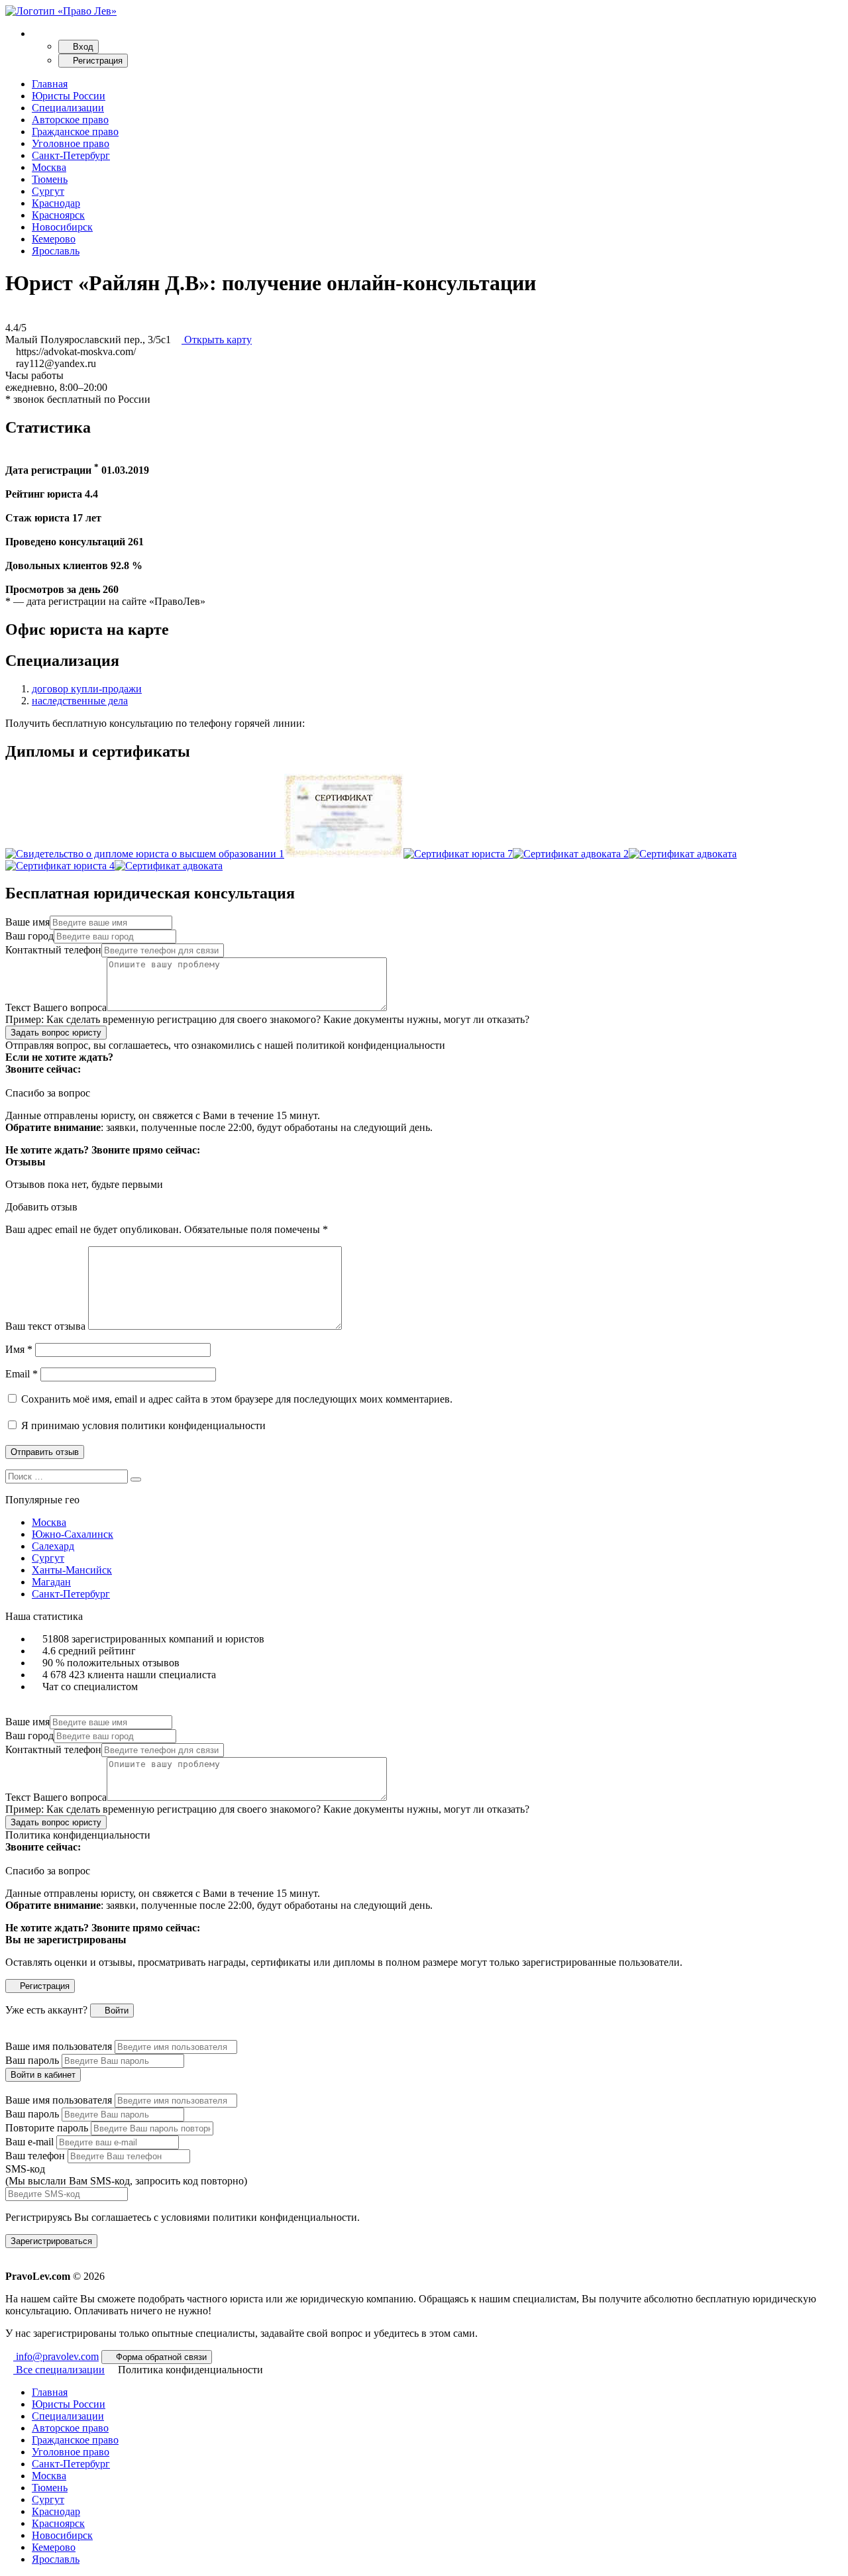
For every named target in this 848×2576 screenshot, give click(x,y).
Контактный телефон (53, 950)
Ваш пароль (32, 2060)
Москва (49, 167)
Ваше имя (27, 922)
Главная (50, 84)
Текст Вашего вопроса (56, 1007)
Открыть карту (217, 340)
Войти (115, 2011)
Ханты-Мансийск (72, 1570)
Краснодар (56, 203)
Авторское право (70, 120)
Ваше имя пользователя (59, 2046)
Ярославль (56, 251)
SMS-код (126, 2175)
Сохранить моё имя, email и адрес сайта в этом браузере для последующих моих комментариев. (237, 1399)
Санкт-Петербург (71, 155)
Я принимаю (142, 1425)
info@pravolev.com (56, 2356)
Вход (82, 47)
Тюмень (50, 179)
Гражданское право (75, 132)
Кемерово (54, 239)
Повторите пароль (47, 2128)
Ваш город (29, 936)
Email (22, 1374)
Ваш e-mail (29, 2142)
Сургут (48, 191)
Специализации (68, 108)
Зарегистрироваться (51, 2241)
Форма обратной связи (160, 2357)
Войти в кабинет (43, 2075)
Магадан (51, 1582)
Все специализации (59, 2370)
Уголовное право (71, 143)
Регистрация (96, 61)
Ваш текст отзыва (45, 1326)
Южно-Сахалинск (73, 1534)
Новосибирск (62, 227)
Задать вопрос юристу (56, 1033)
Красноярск (58, 215)
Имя (19, 1349)
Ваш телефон (35, 2156)
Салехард (53, 1546)
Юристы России (69, 96)
